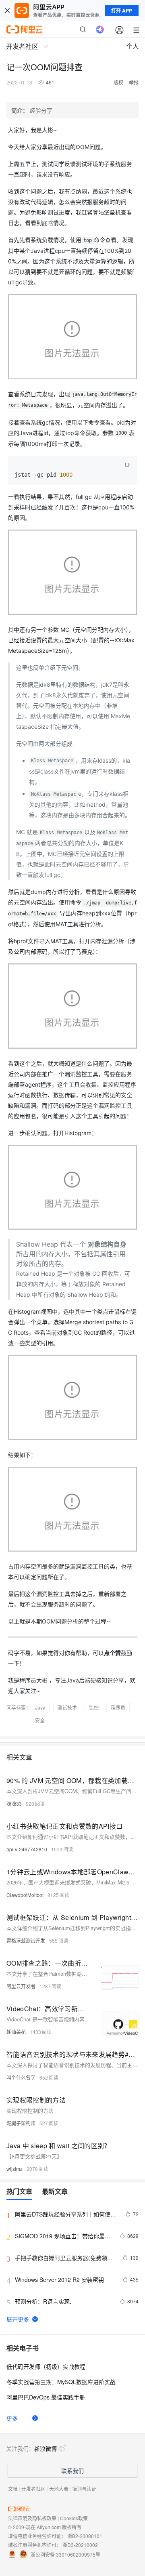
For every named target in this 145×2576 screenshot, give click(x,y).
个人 (133, 46)
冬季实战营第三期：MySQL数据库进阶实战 (61, 2382)
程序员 (118, 1707)
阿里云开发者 (21, 1986)
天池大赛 (59, 2489)
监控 (94, 1707)
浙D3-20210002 (80, 2545)
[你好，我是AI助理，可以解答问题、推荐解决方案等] (100, 29)
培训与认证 (84, 2489)
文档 (13, 2489)
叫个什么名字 (21, 2077)
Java (40, 1707)
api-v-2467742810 (27, 1849)
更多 (12, 2418)
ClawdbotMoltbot (25, 1895)
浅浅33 (14, 1803)
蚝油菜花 (16, 2032)
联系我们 (72, 2471)
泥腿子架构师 (21, 2123)
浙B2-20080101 (85, 2536)
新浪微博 (46, 2448)
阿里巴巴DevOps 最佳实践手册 (46, 2397)
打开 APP (122, 11)
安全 (40, 1720)
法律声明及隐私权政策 (32, 2518)
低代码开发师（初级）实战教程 (46, 2366)
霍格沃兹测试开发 (26, 1940)
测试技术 (67, 1707)
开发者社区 (33, 2489)
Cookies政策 (74, 2518)
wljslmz (14, 2169)
